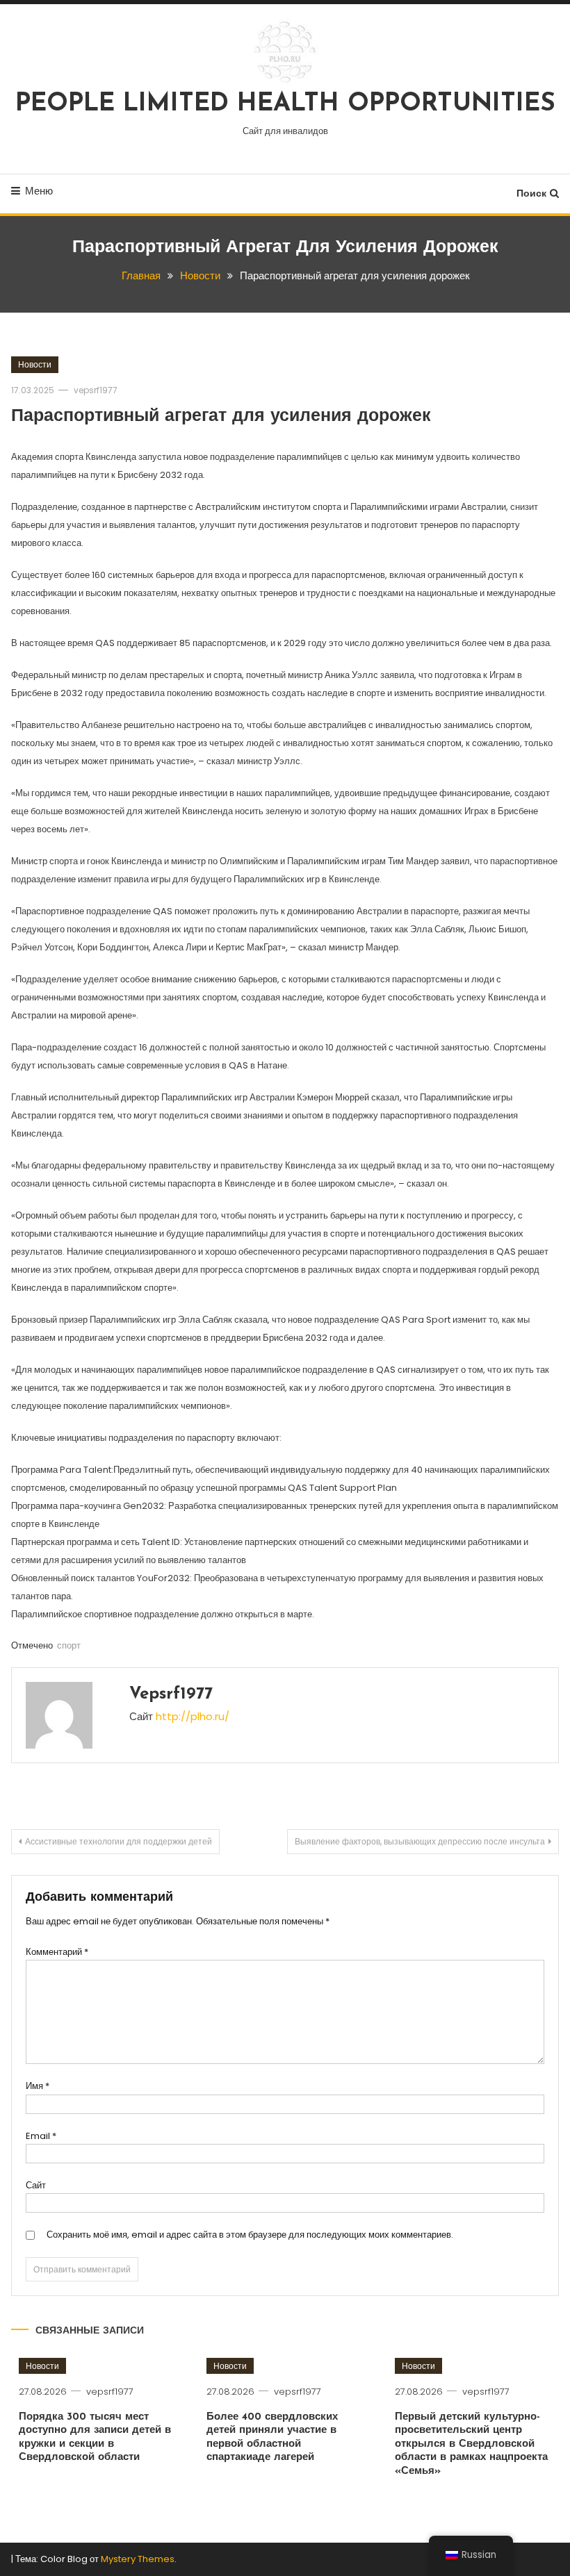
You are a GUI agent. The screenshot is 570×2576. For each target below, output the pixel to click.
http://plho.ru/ (193, 1716)
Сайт (36, 2185)
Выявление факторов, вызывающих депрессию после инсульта (420, 1841)
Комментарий (57, 1952)
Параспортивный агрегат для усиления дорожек (221, 416)
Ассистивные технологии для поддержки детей (119, 1841)
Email (41, 2136)
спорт (69, 1645)
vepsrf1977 (96, 390)
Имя (38, 2086)
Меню (39, 191)
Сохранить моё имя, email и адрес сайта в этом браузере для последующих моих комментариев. (250, 2235)
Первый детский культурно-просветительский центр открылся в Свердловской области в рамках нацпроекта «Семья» (471, 2444)
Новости (35, 364)
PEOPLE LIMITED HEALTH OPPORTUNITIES (285, 104)
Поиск (531, 193)
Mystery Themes (138, 2559)
